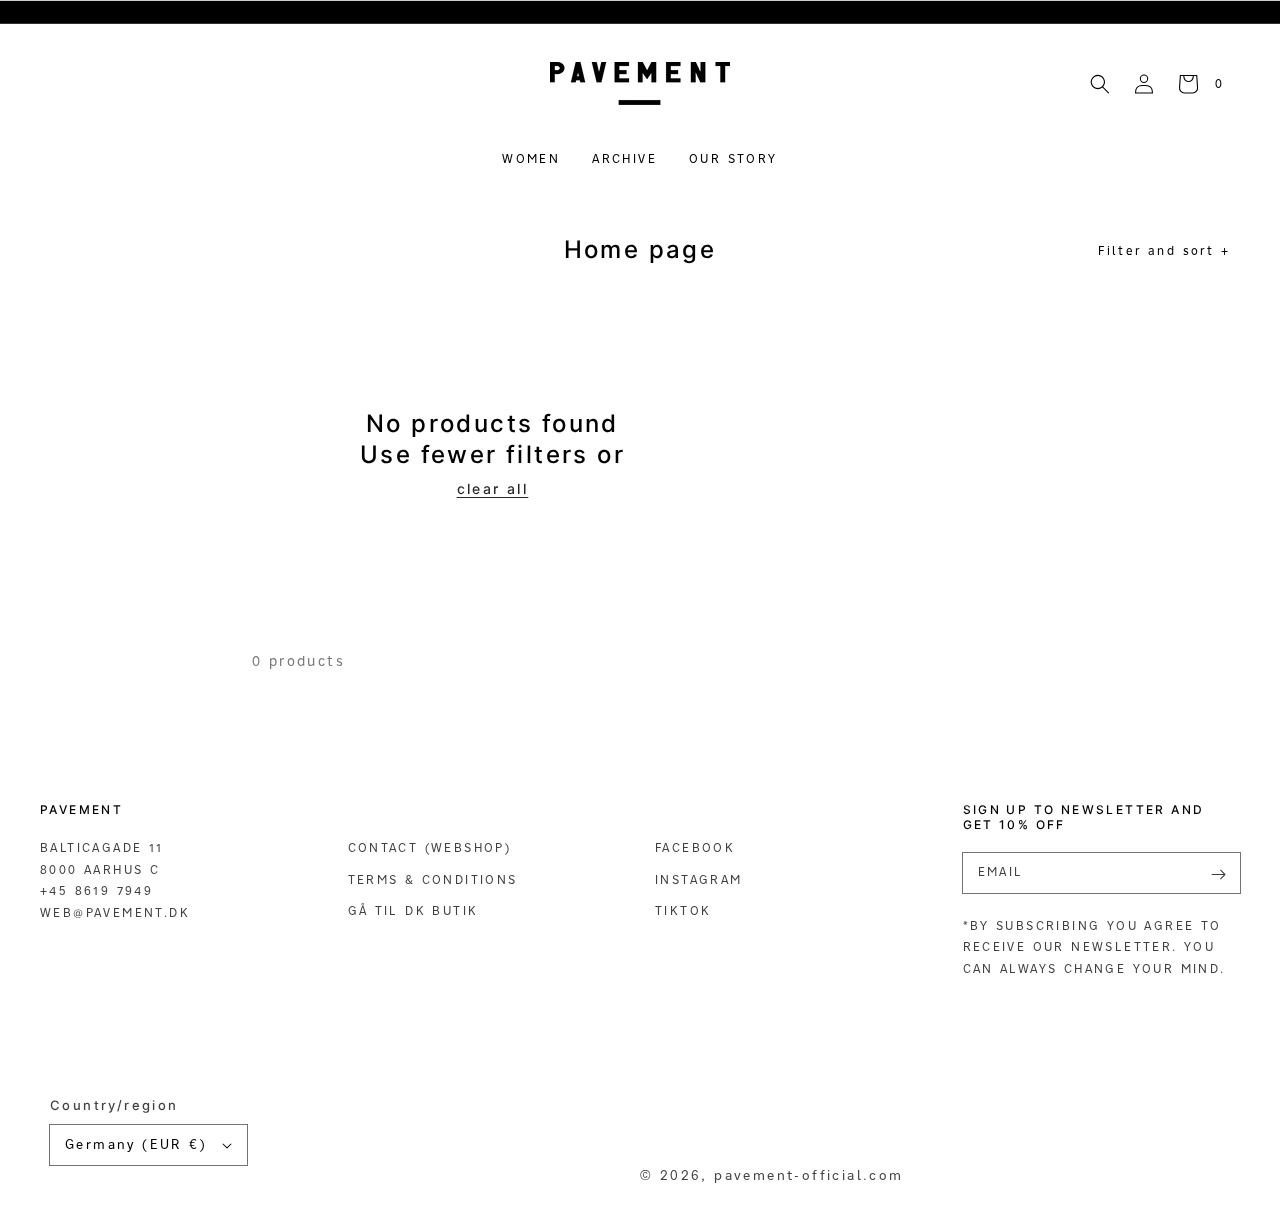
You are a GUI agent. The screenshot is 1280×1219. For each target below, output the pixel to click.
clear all (493, 488)
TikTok (683, 910)
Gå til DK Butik (413, 910)
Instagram (699, 879)
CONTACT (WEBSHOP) (430, 847)
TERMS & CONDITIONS (433, 879)
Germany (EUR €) (136, 1144)
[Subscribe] (1218, 875)
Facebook (695, 847)
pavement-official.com (808, 1174)
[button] (1100, 83)
